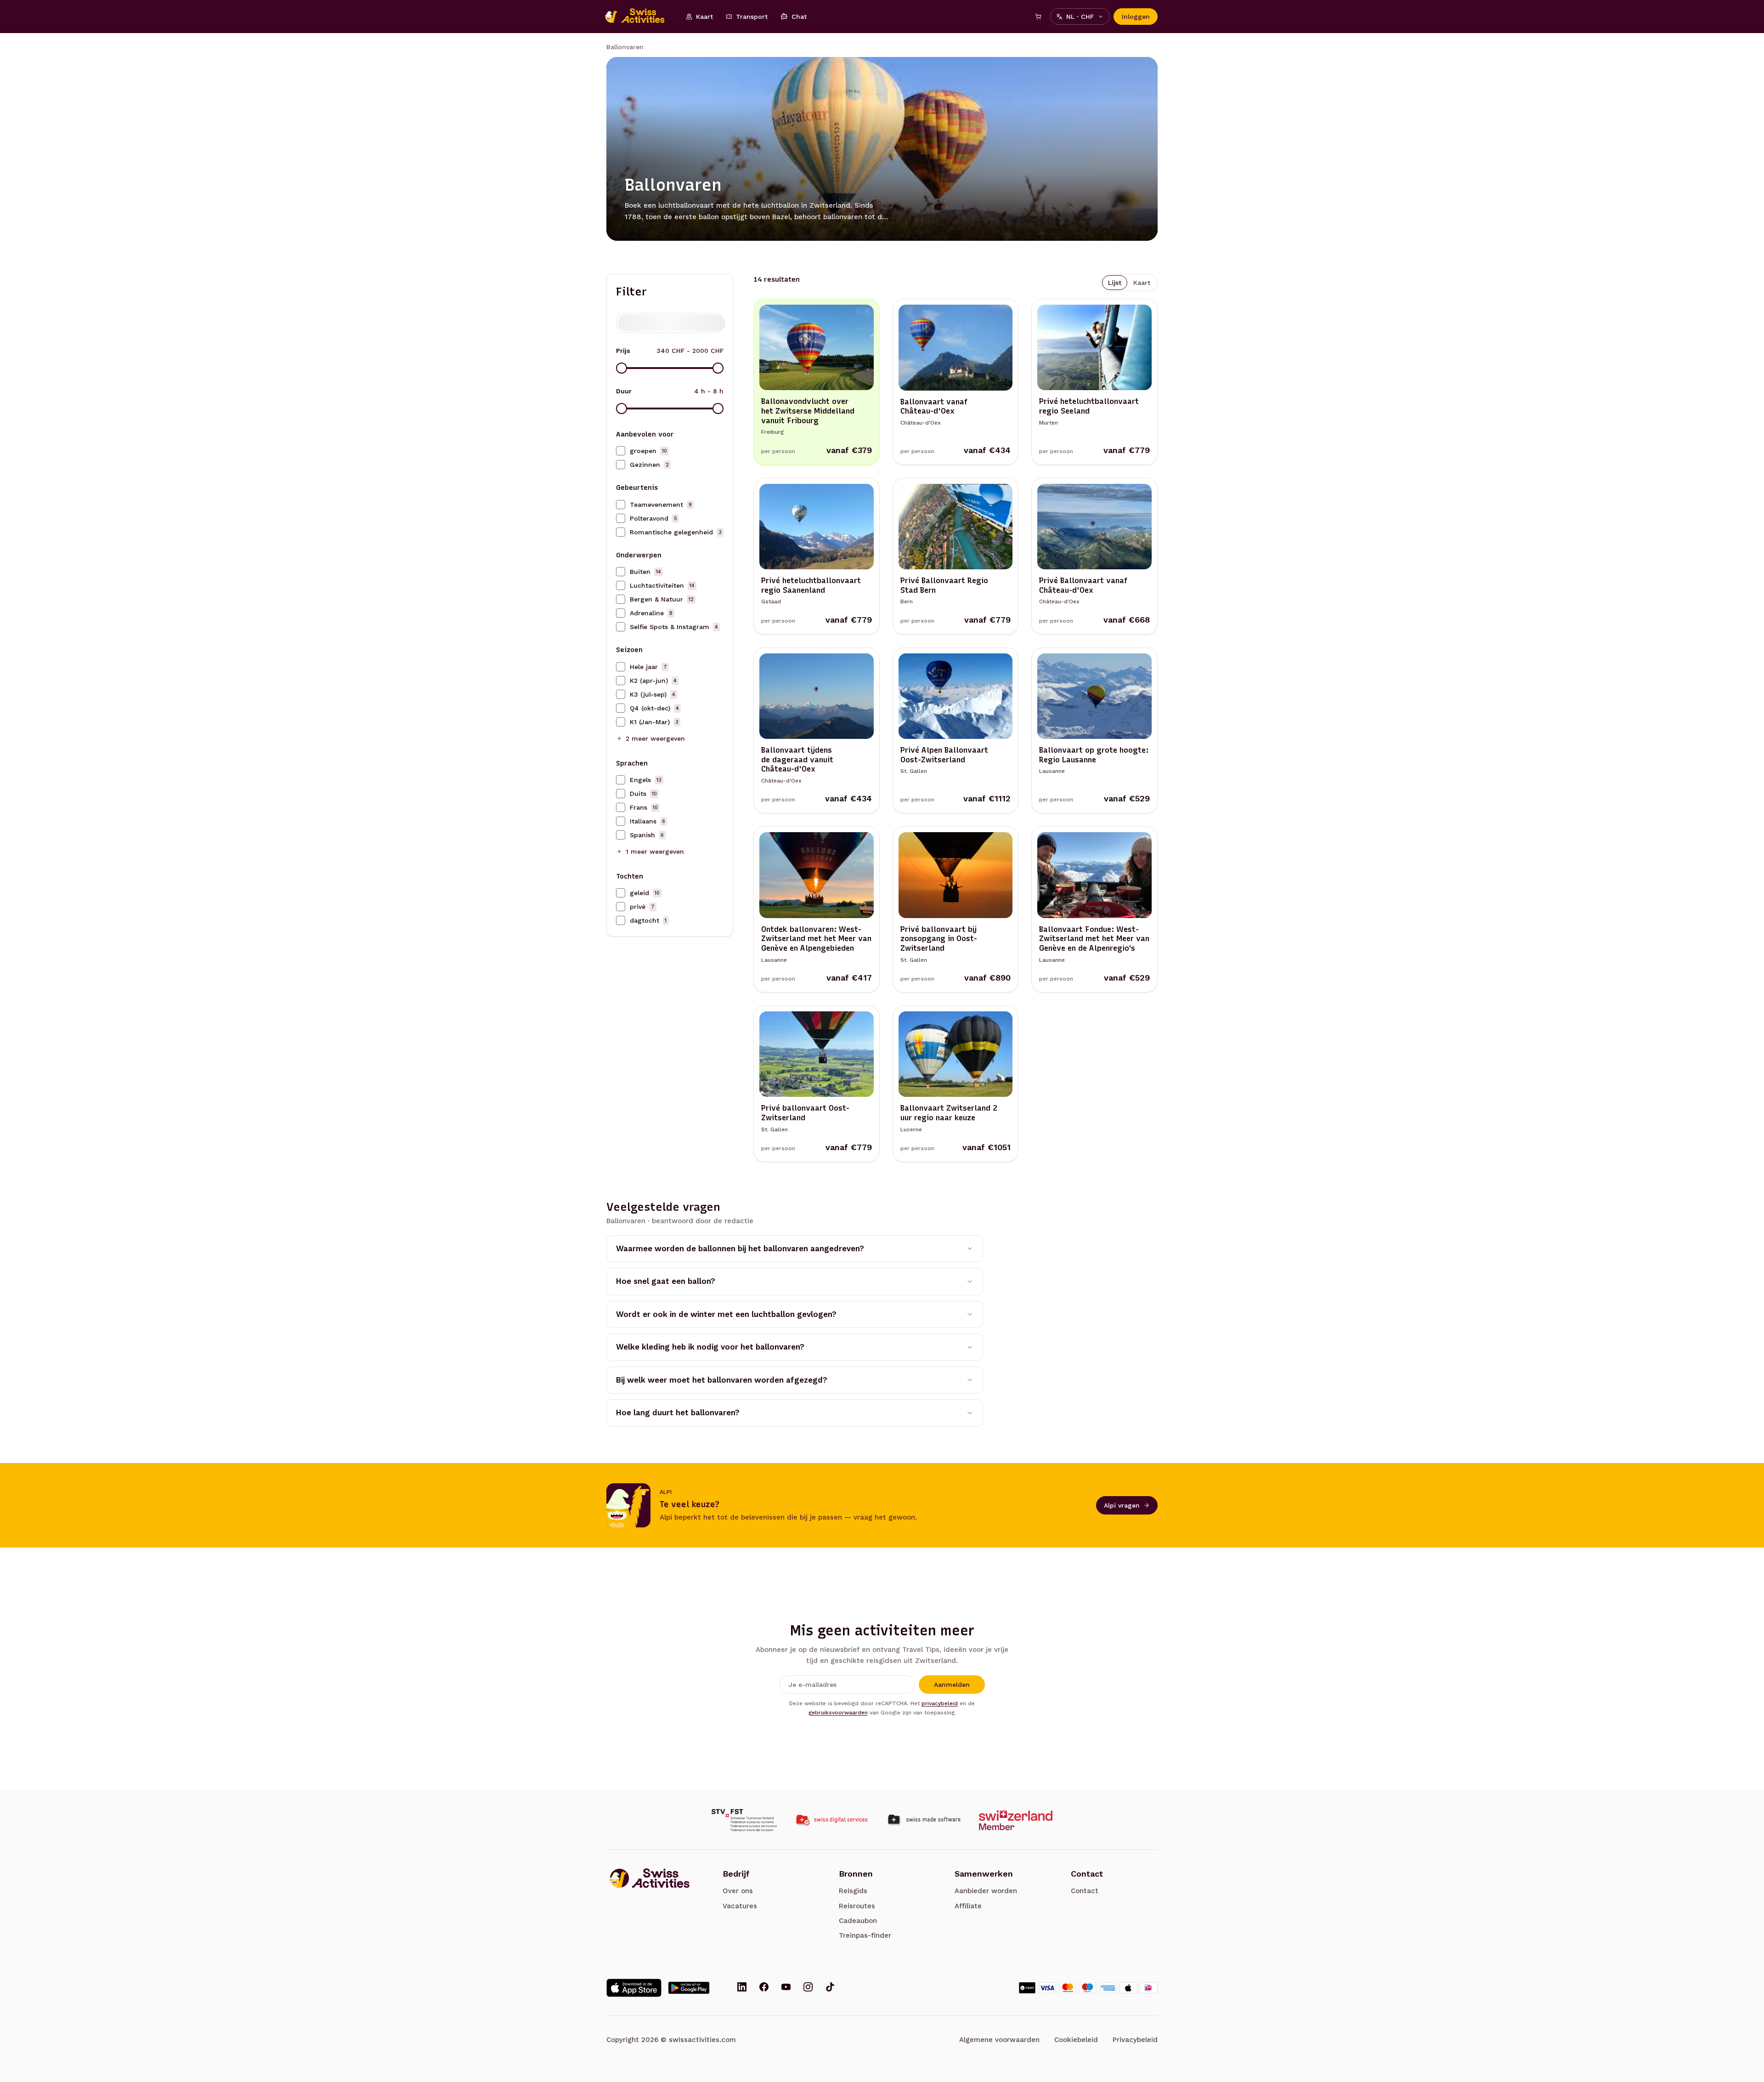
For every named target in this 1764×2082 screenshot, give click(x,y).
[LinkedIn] (742, 1988)
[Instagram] (808, 1988)
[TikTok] (830, 1988)
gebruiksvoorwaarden (838, 1713)
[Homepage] (639, 17)
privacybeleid (940, 1703)
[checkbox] (621, 451)
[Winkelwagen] (1038, 17)
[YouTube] (786, 1988)
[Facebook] (764, 1988)
